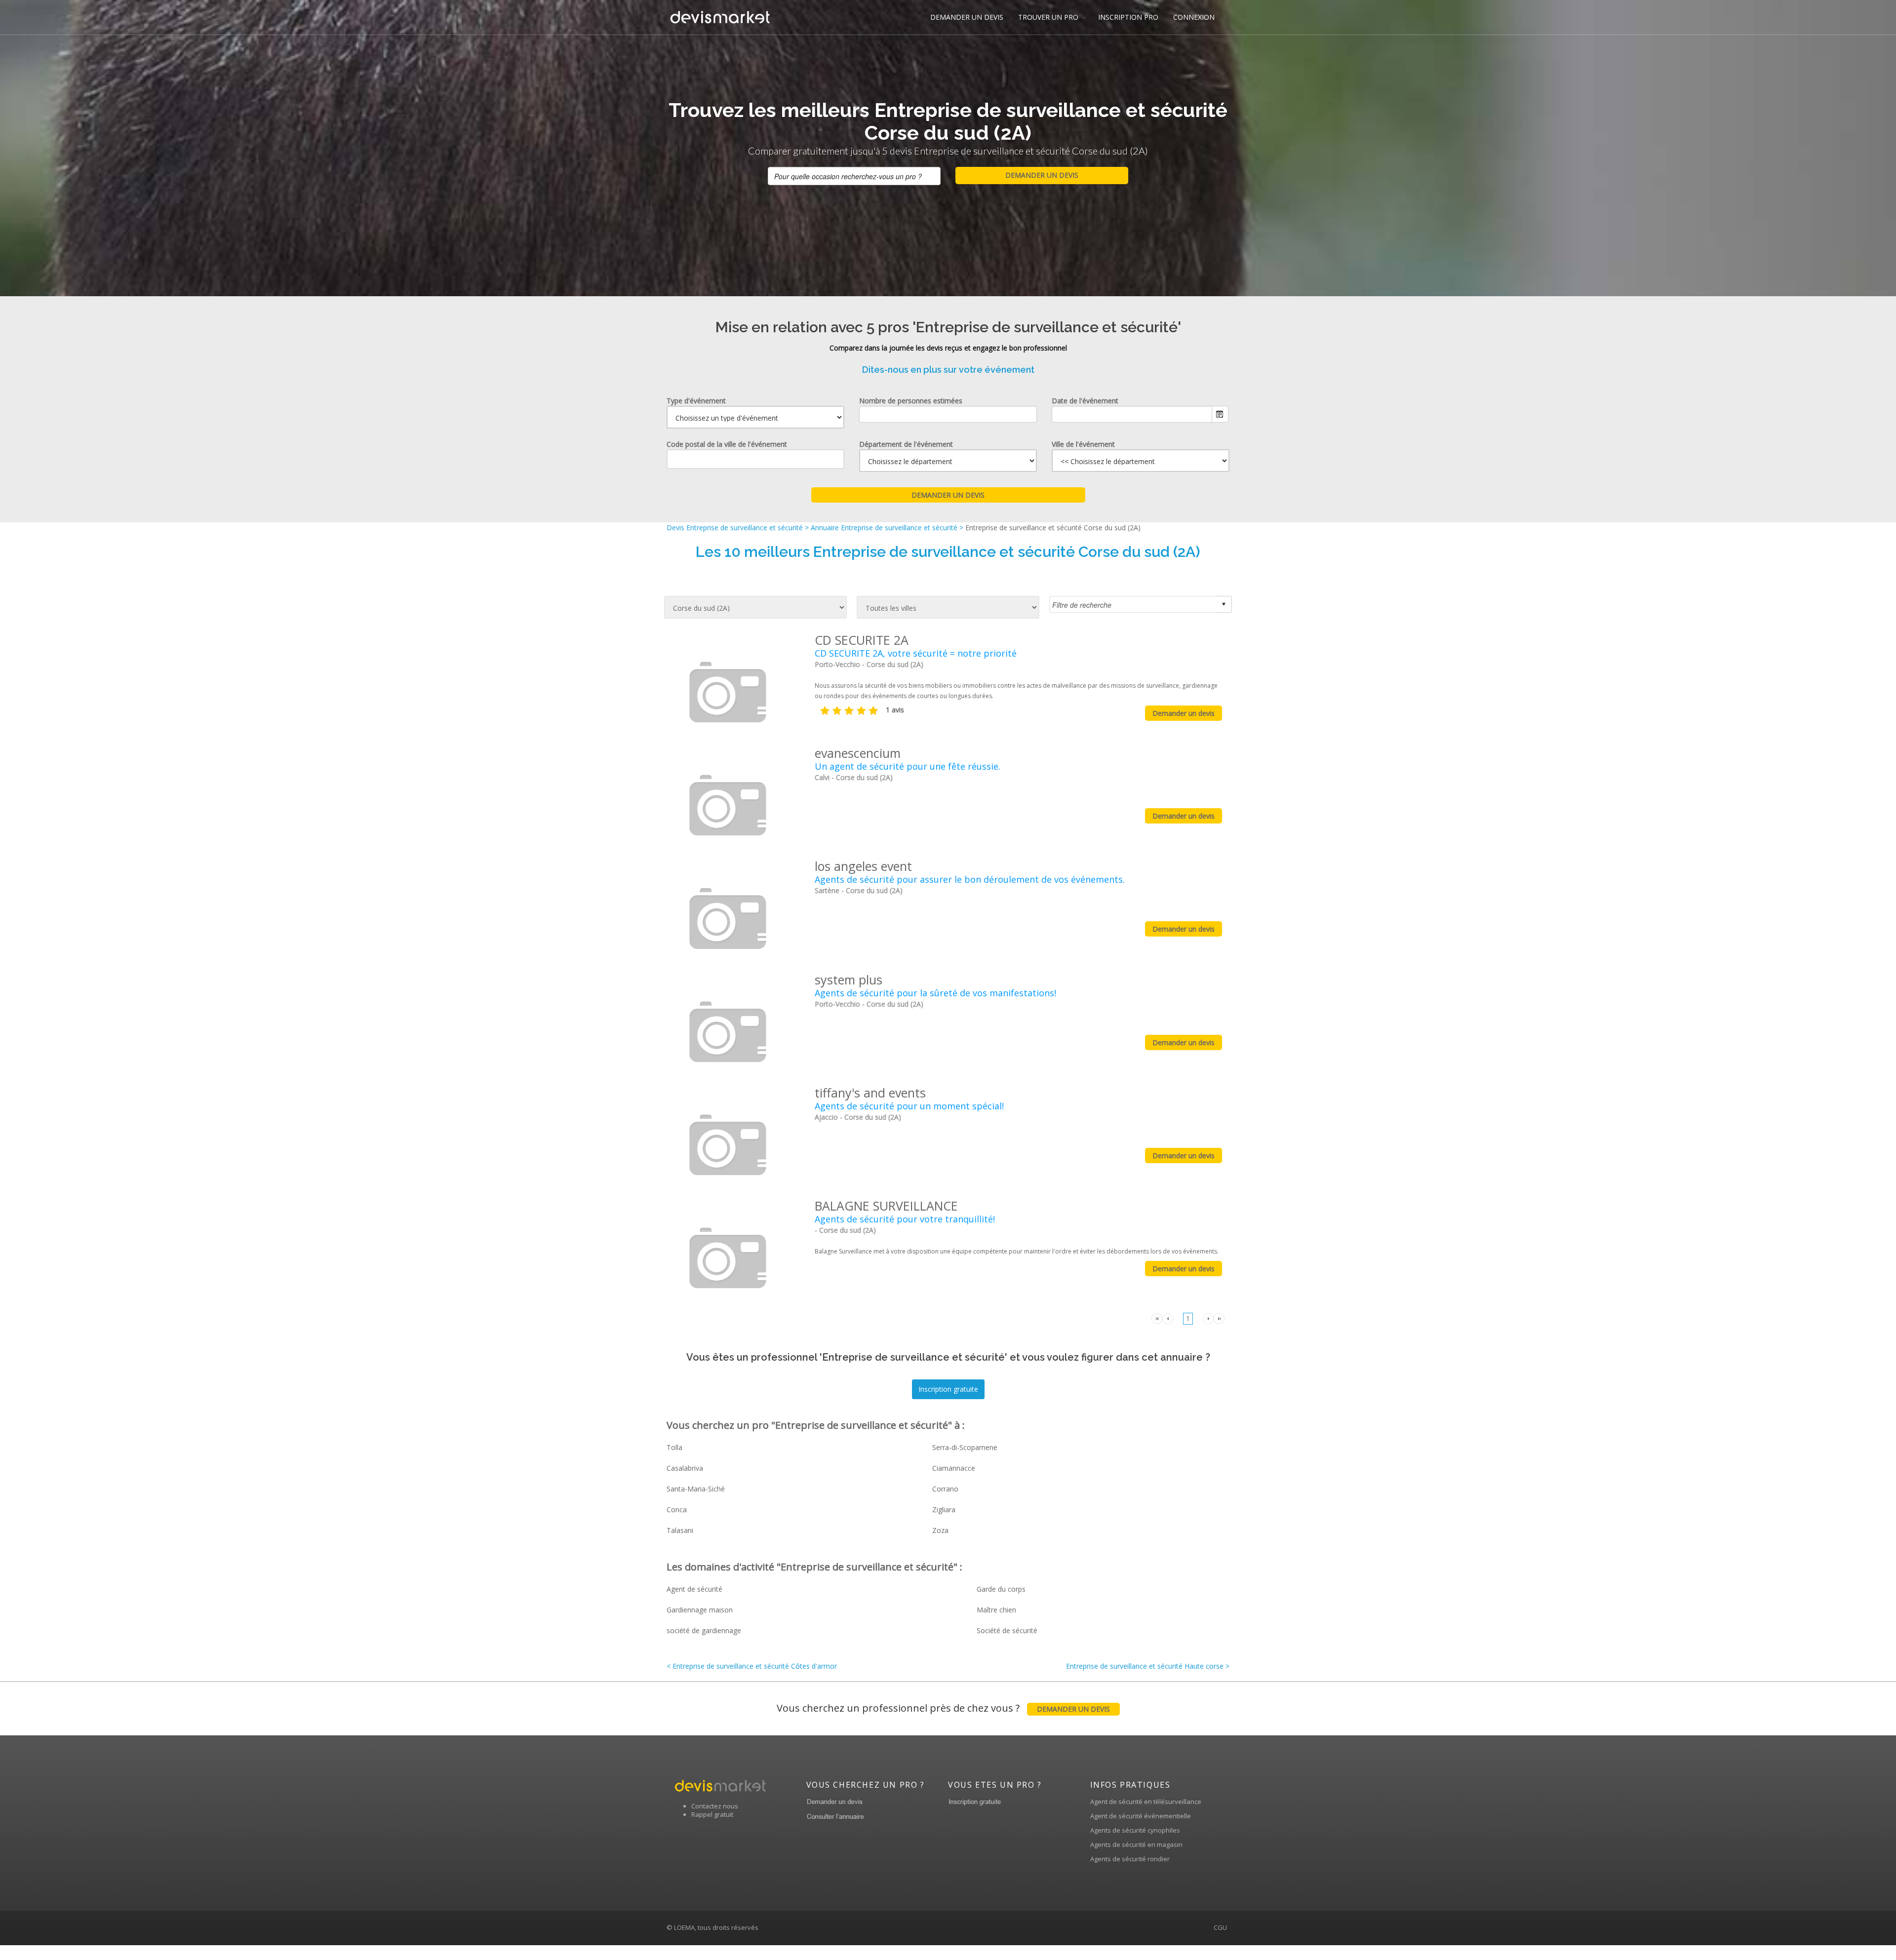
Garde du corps (1001, 1589)
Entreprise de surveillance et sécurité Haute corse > (1148, 1666)
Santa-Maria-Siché (696, 1489)
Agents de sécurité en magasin (1136, 1844)
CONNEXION (1194, 17)
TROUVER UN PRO (1048, 17)
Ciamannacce (954, 1468)
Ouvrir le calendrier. (1220, 414)
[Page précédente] (1168, 1318)
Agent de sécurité (694, 1589)
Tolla (674, 1447)
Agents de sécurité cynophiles (1135, 1830)
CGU (1220, 1927)
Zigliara (944, 1509)
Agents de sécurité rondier (1130, 1859)
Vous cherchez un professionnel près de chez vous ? (943, 1708)
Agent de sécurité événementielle (1141, 1816)
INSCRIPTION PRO (1128, 17)
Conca (677, 1509)
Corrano (945, 1489)
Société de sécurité (1007, 1630)
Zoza (940, 1530)
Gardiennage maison (700, 1610)
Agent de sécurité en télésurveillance (1146, 1802)
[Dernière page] (1219, 1318)
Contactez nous (715, 1806)
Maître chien (996, 1610)
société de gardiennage (704, 1630)
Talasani (680, 1530)
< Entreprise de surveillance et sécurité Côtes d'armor (752, 1666)
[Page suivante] (1208, 1318)
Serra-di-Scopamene (965, 1447)
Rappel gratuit (712, 1814)
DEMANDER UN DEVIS (967, 17)
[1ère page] (1157, 1318)
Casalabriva (685, 1468)
